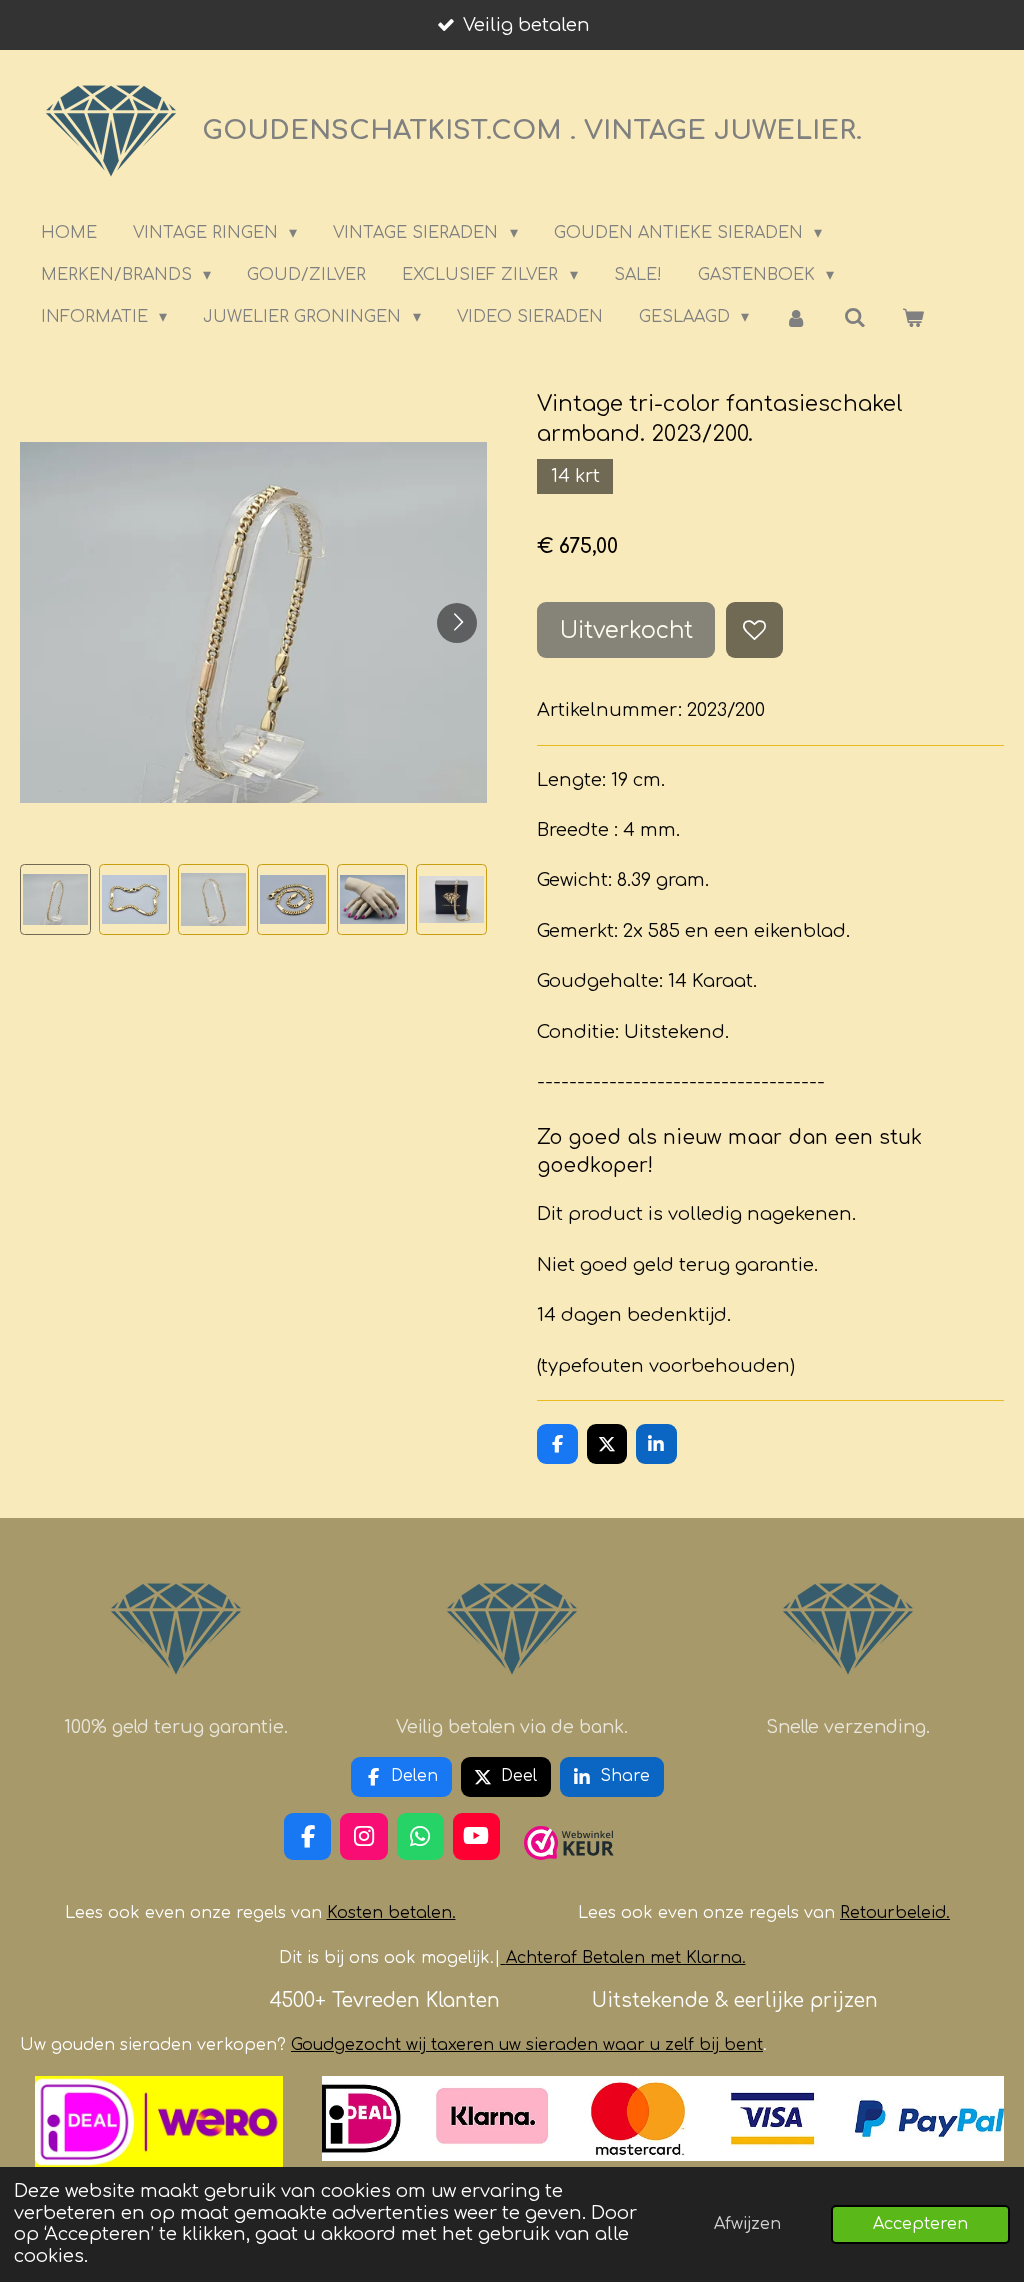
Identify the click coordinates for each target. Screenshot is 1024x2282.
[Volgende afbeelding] (457, 623)
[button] (55, 899)
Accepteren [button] (920, 2224)
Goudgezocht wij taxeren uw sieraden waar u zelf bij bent (527, 2045)
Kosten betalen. (391, 1913)
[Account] (796, 317)
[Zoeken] (855, 317)
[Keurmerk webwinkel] (569, 1868)
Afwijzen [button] (747, 2224)
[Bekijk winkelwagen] (913, 317)
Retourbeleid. (895, 1913)
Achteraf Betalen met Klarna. (626, 1958)
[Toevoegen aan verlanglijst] (754, 630)
